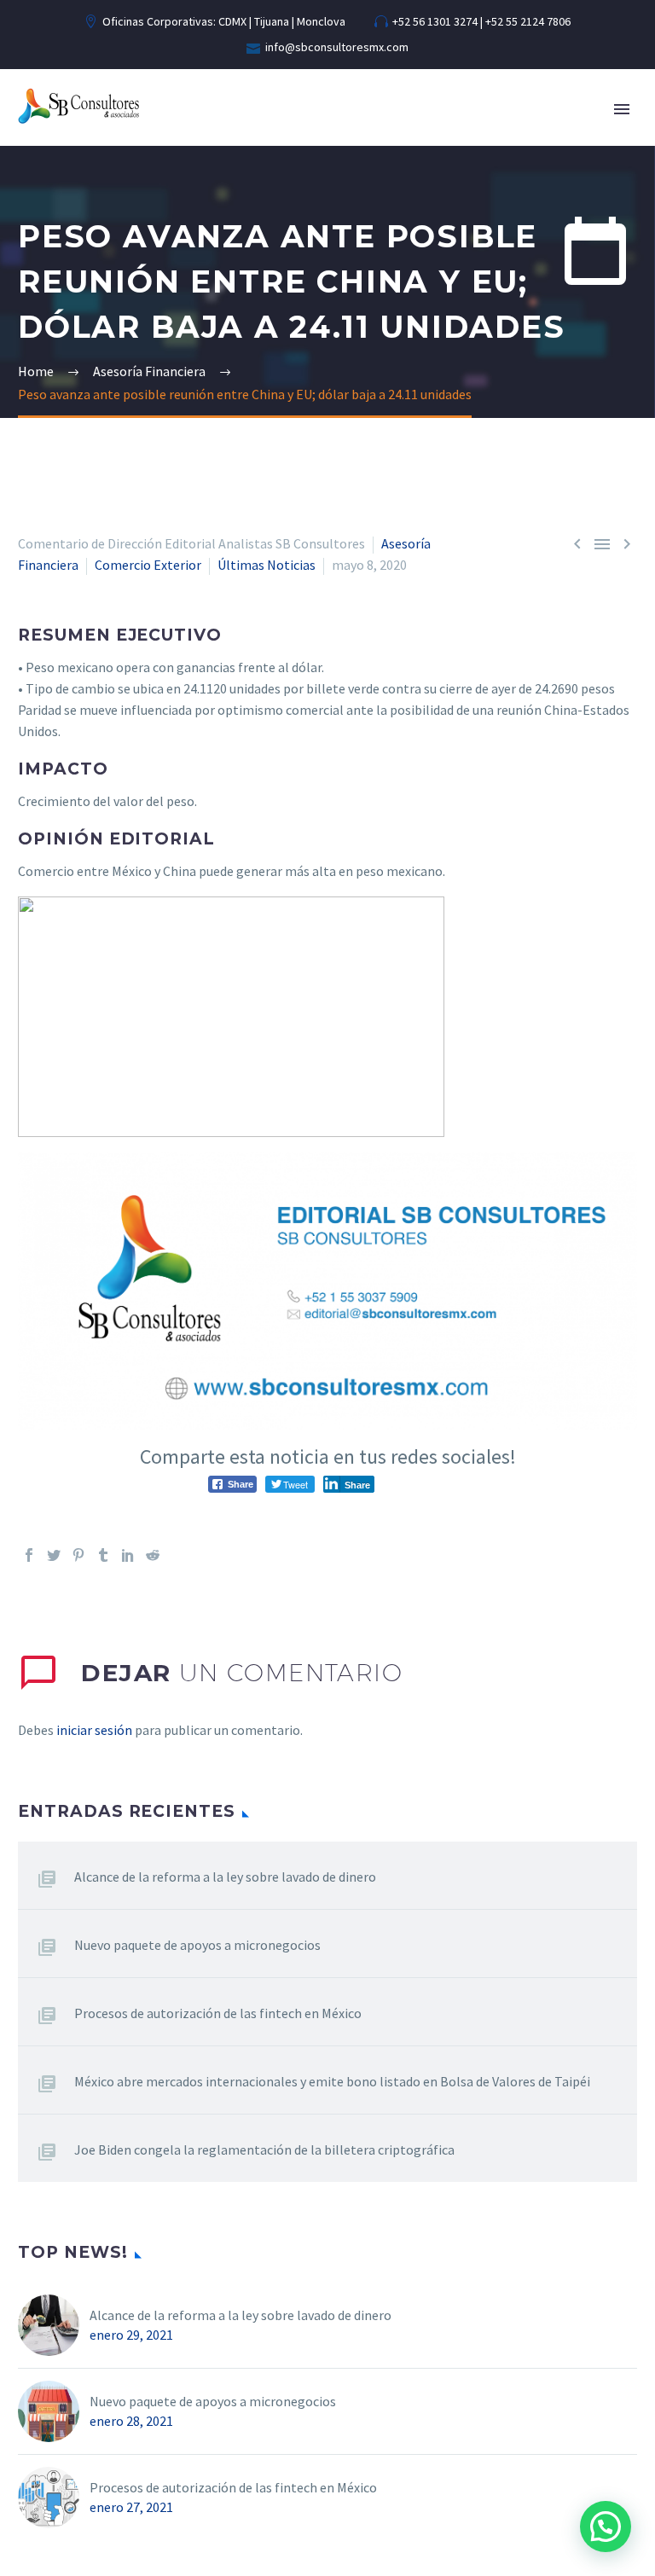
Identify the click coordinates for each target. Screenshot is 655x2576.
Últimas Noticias (267, 565)
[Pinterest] (78, 1555)
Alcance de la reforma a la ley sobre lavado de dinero (225, 1877)
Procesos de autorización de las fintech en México (218, 2013)
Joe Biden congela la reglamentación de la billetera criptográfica (264, 2150)
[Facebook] (29, 1555)
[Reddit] (153, 1555)
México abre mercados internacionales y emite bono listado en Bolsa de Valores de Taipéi (332, 2081)
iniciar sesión (94, 1730)
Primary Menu (622, 109)
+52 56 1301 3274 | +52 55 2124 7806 (481, 21)
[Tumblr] (103, 1555)
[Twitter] (54, 1555)
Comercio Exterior (148, 565)
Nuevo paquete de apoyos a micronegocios (197, 1945)
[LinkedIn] (128, 1555)
